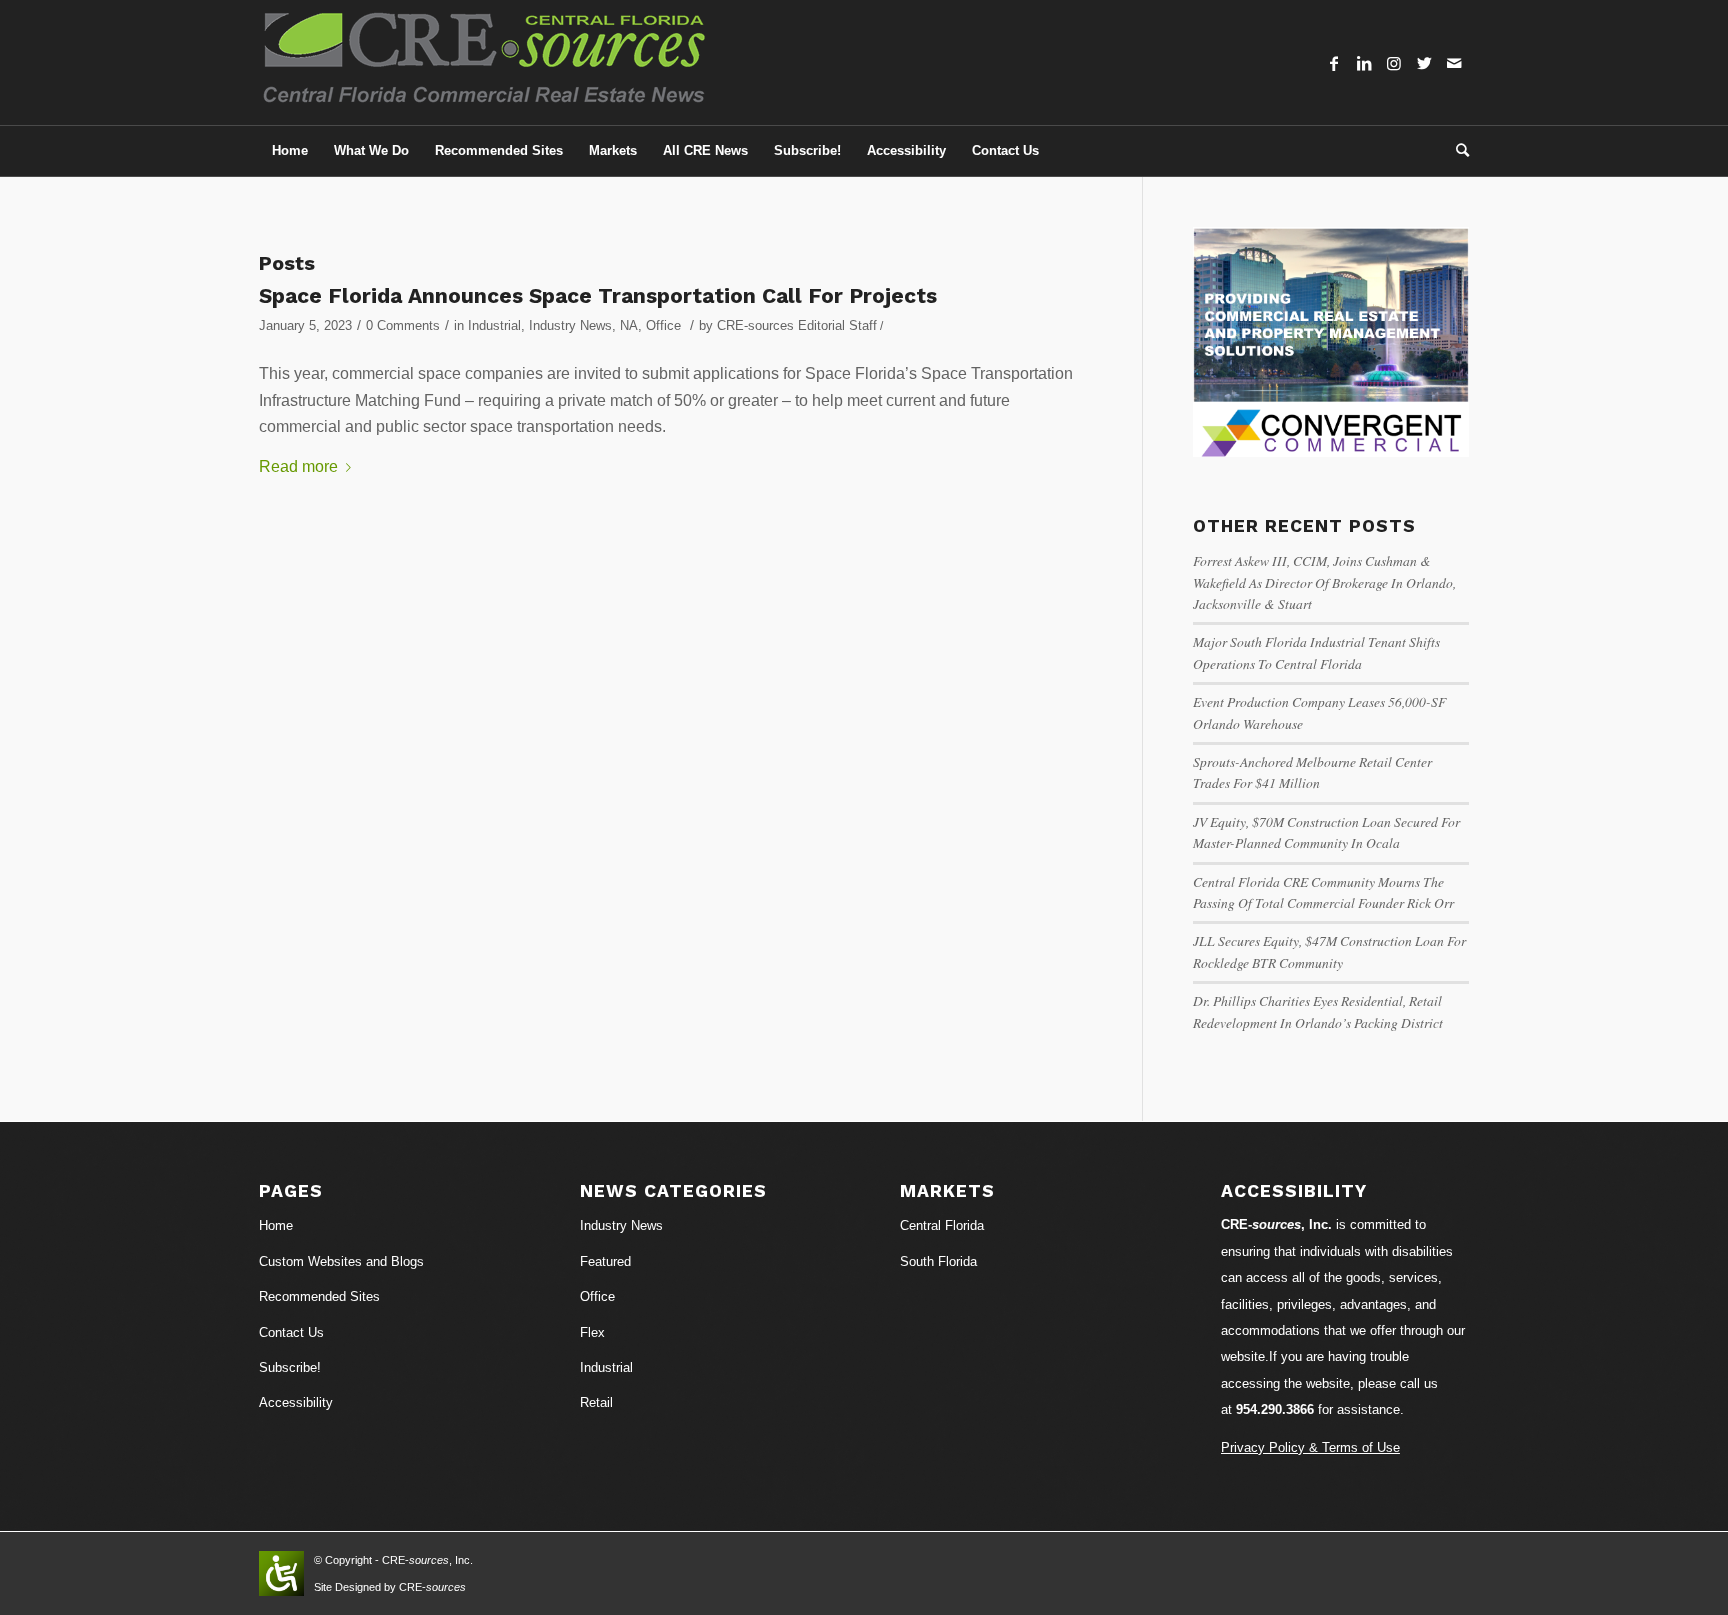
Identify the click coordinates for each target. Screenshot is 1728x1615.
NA (629, 325)
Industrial (494, 325)
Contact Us (291, 1332)
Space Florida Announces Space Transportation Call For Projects (598, 295)
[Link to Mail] (1454, 63)
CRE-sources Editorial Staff (797, 325)
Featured (605, 1261)
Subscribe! (290, 1367)
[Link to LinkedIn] (1364, 63)
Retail (596, 1402)
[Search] (1456, 151)
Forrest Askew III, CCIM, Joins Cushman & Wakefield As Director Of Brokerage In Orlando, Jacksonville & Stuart (1324, 582)
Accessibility (296, 1402)
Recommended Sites (319, 1296)
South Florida (938, 1261)
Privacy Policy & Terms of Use (1310, 1447)
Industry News (570, 325)
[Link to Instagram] (1394, 63)
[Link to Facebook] (1334, 63)
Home (276, 1225)
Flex (592, 1332)
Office (663, 325)
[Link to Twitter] (1424, 63)
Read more (298, 466)
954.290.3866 (1275, 1409)
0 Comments (403, 325)
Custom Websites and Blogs (341, 1261)
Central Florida (942, 1225)
